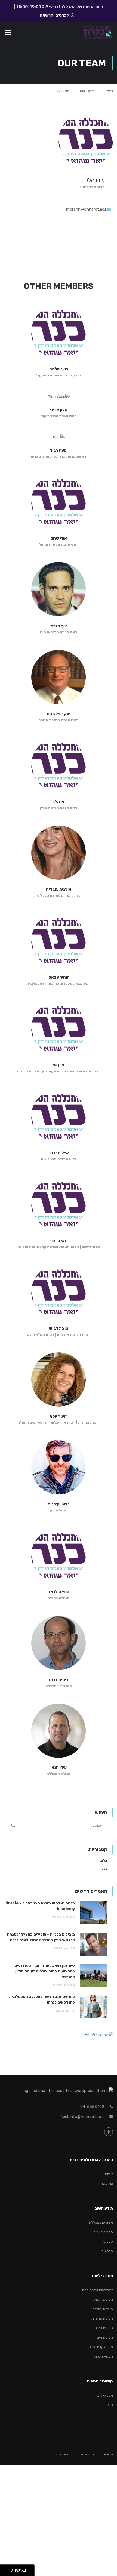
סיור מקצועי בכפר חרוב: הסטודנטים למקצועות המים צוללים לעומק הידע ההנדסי (45, 1971)
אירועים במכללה (101, 2222)
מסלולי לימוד (104, 2395)
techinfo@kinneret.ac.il (82, 2117)
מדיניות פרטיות (102, 2454)
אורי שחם (59, 538)
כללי (104, 1869)
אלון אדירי (59, 410)
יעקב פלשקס (59, 714)
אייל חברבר (59, 1153)
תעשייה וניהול (103, 2356)
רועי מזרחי (59, 626)
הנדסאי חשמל (103, 2299)
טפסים (108, 2241)
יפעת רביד (59, 450)
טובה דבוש (59, 1329)
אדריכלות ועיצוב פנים (98, 2290)
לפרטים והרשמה (54, 15)
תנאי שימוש (82, 2454)
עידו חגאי (59, 1768)
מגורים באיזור (103, 2232)
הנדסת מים (105, 2337)
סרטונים (107, 2251)
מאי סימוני (59, 1241)
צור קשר (107, 2183)
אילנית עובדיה (59, 889)
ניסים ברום (59, 1680)
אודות (109, 2174)
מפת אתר (62, 2454)
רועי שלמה (59, 369)
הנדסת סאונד (103, 2328)
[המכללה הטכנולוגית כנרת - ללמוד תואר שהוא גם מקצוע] (97, 33)
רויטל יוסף (59, 1416)
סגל (110, 2405)
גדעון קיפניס (59, 1504)
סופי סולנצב (59, 1592)
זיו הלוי (59, 802)
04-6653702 (92, 2107)
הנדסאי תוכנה (103, 2309)
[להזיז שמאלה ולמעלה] (4, 2569)
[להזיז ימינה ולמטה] (7, 2572)
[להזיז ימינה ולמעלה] (7, 2569)
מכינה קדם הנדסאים (98, 2347)
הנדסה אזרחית (102, 2318)
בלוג (104, 1860)
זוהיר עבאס (59, 977)
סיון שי (59, 1065)
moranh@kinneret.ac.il (86, 209)
